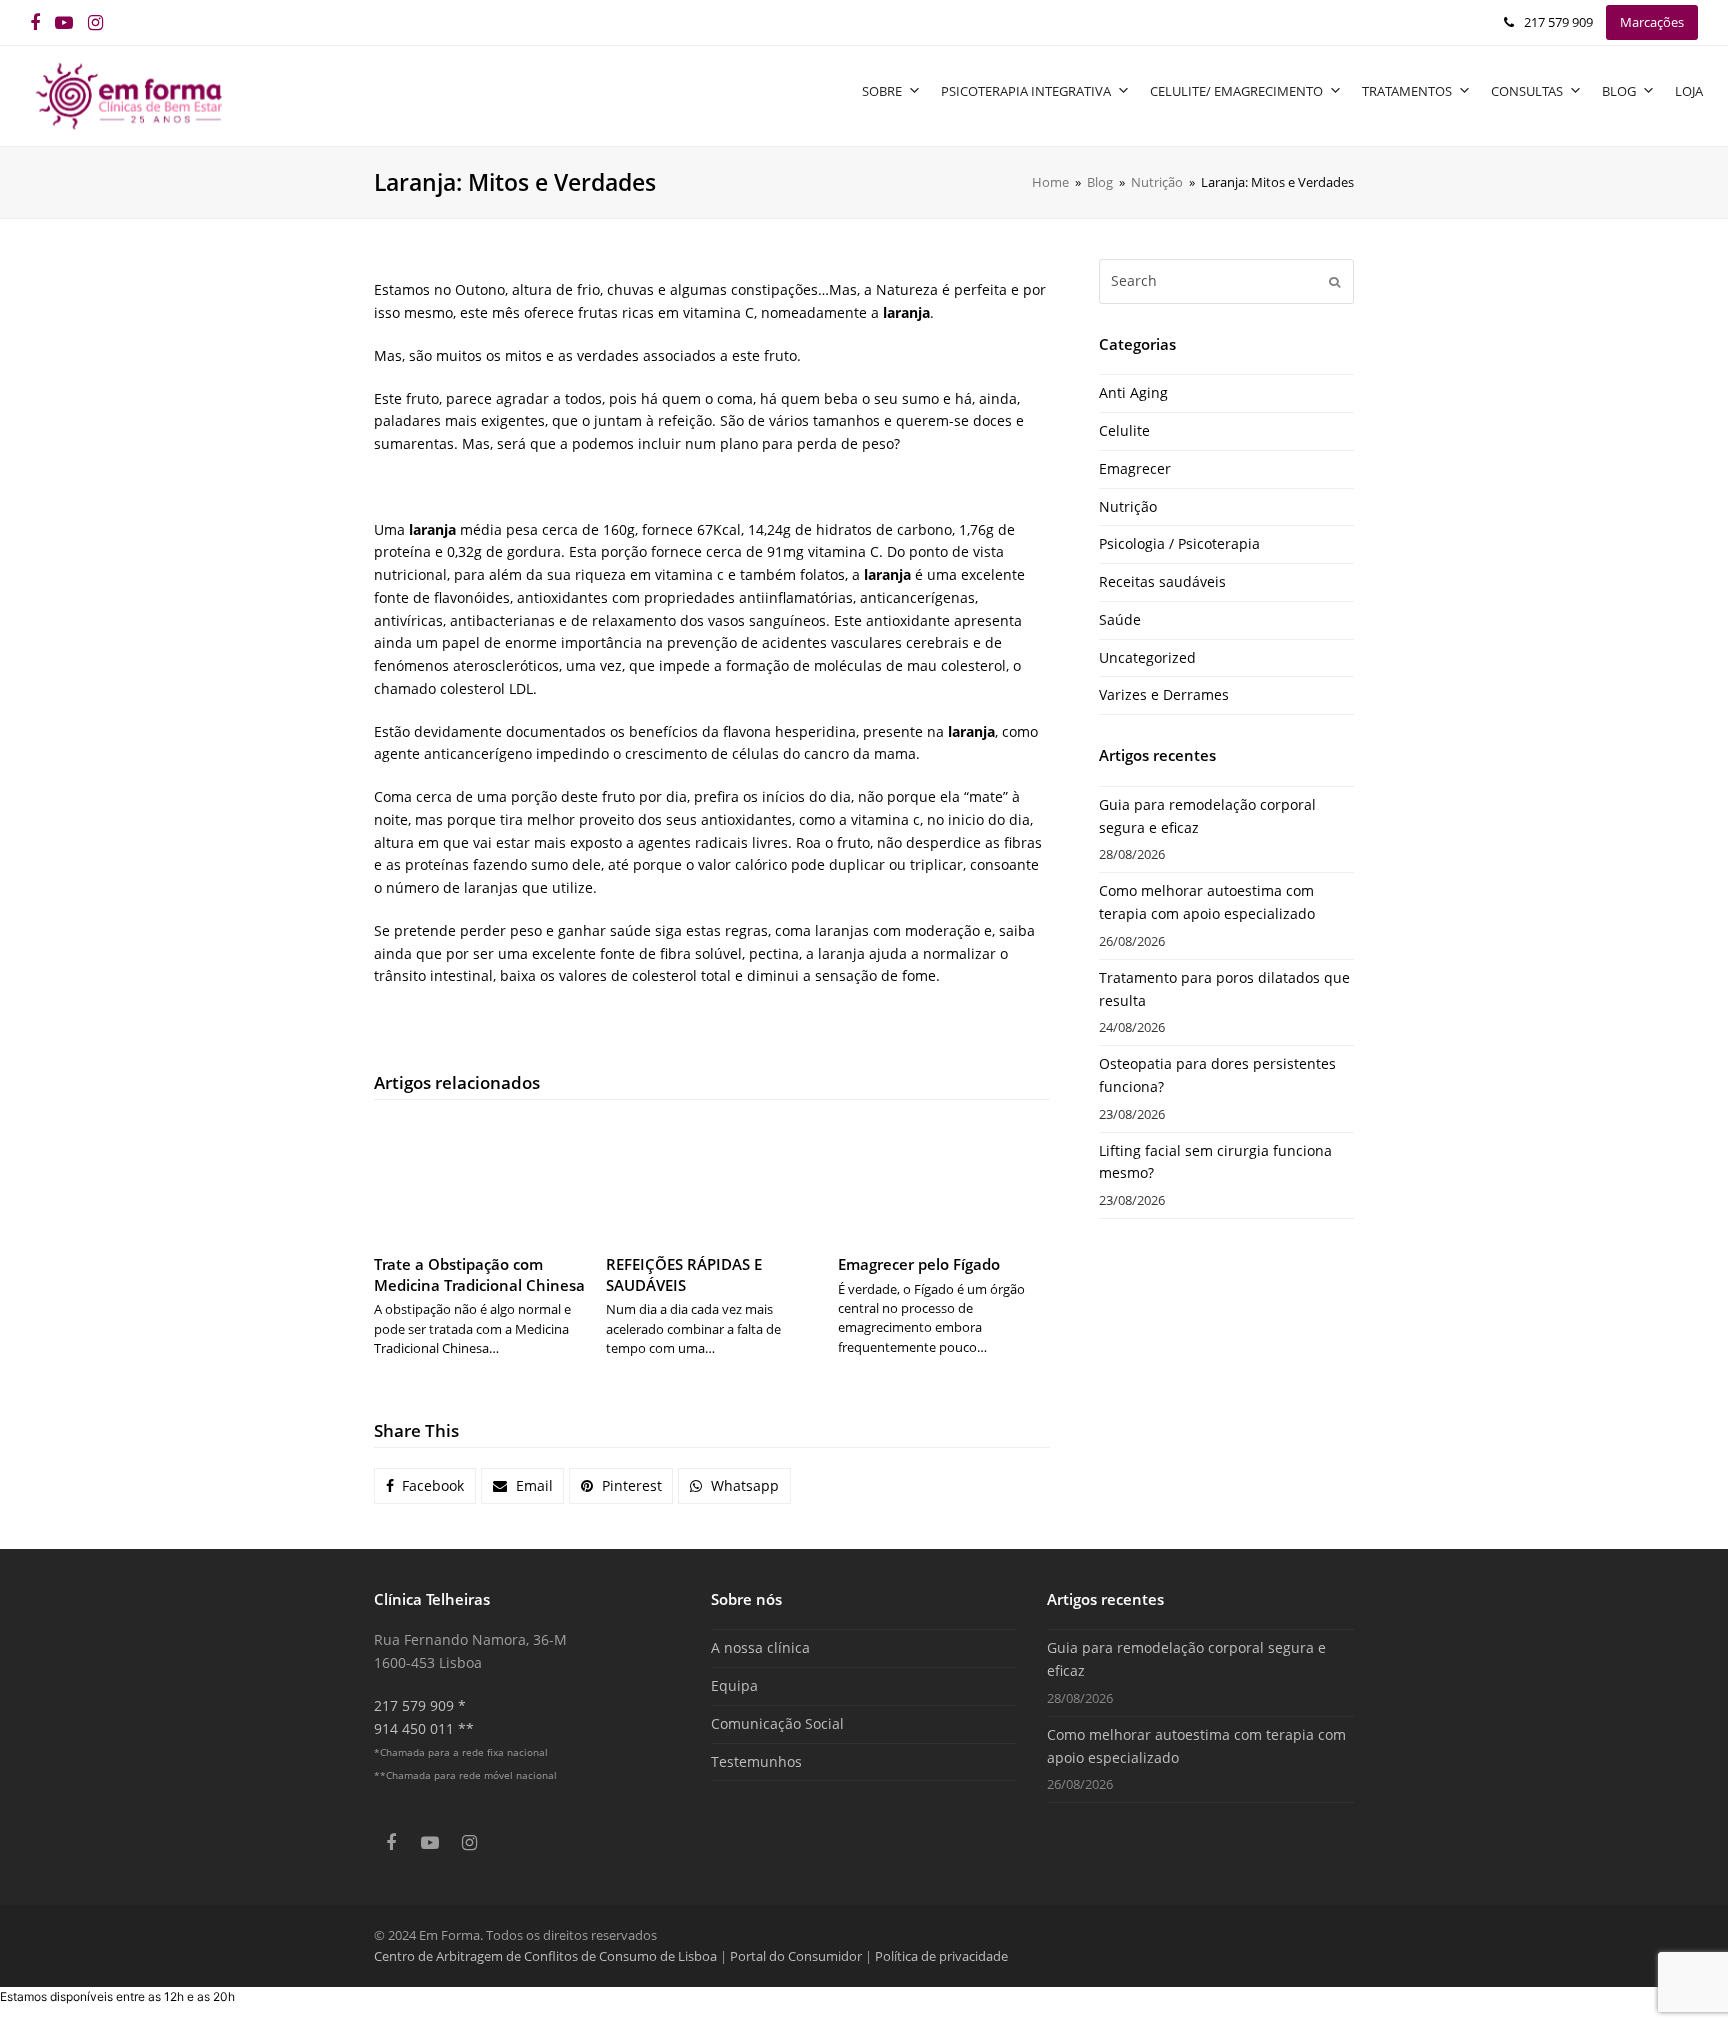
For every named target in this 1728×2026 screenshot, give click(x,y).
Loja (1689, 91)
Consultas (1527, 91)
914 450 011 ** (424, 1728)
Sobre (882, 91)
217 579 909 (1558, 22)
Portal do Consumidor (797, 1956)
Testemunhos (756, 1761)
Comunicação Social (777, 1723)
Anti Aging (1133, 392)
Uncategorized (1147, 657)
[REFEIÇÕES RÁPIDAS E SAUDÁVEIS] (712, 1179)
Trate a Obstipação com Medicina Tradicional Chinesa (479, 1274)
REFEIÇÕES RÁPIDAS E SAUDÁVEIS (684, 1274)
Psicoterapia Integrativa (1026, 91)
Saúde (1120, 619)
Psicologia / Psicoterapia (1179, 543)
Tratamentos (1407, 91)
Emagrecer (1135, 468)
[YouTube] (64, 22)
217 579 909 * (420, 1705)
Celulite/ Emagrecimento (1236, 91)
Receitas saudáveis (1162, 581)
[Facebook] (35, 22)
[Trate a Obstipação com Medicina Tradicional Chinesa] (480, 1179)
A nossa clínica (760, 1647)
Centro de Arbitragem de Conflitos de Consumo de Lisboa (545, 1956)
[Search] (1226, 281)
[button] (425, 1486)
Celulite (1124, 430)
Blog (1619, 91)
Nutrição (1128, 506)
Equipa (734, 1685)
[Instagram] (95, 22)
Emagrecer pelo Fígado (919, 1264)
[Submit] (1334, 281)
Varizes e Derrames (1164, 694)
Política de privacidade (941, 1956)
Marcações (1652, 22)
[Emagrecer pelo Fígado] (944, 1179)
